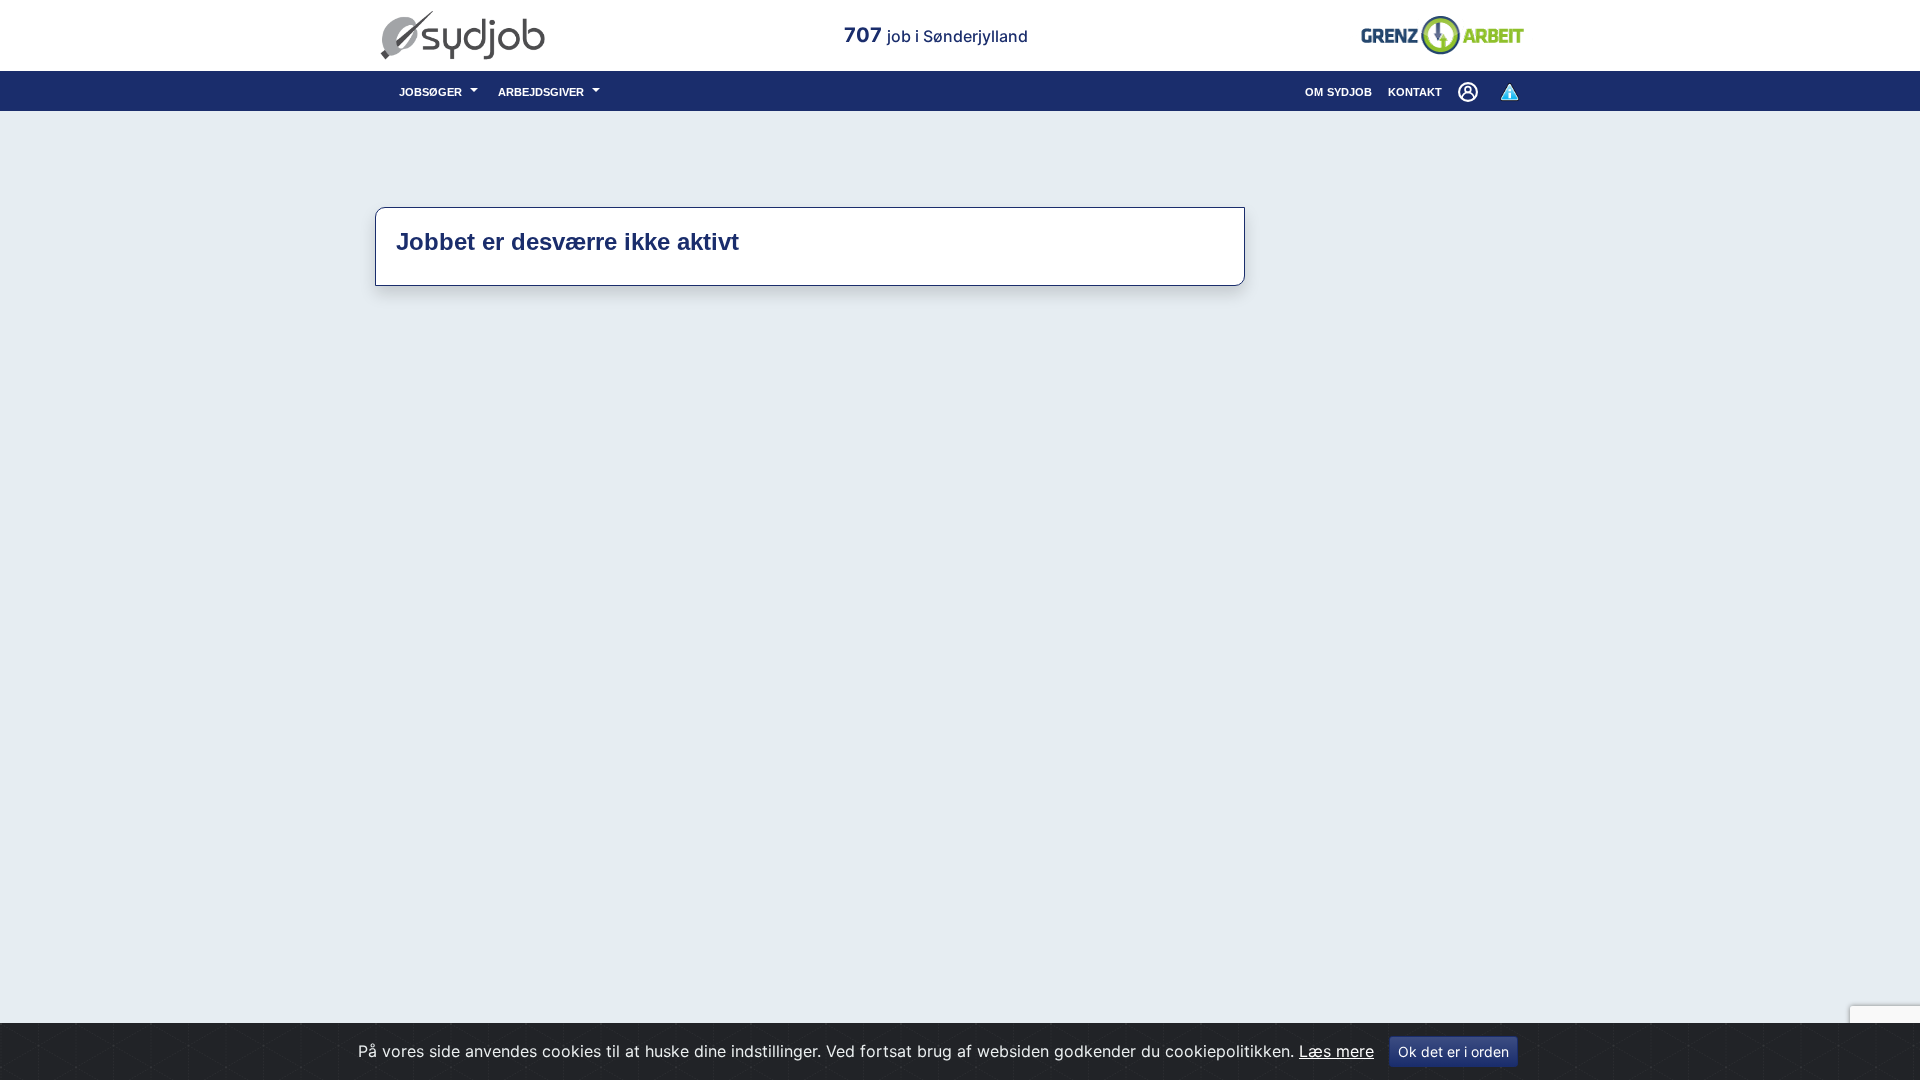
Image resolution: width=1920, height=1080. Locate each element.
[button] (1470, 91)
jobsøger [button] (432, 90)
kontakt (1415, 90)
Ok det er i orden (1453, 1051)
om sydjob (1338, 90)
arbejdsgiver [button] (543, 90)
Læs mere (1336, 1051)
